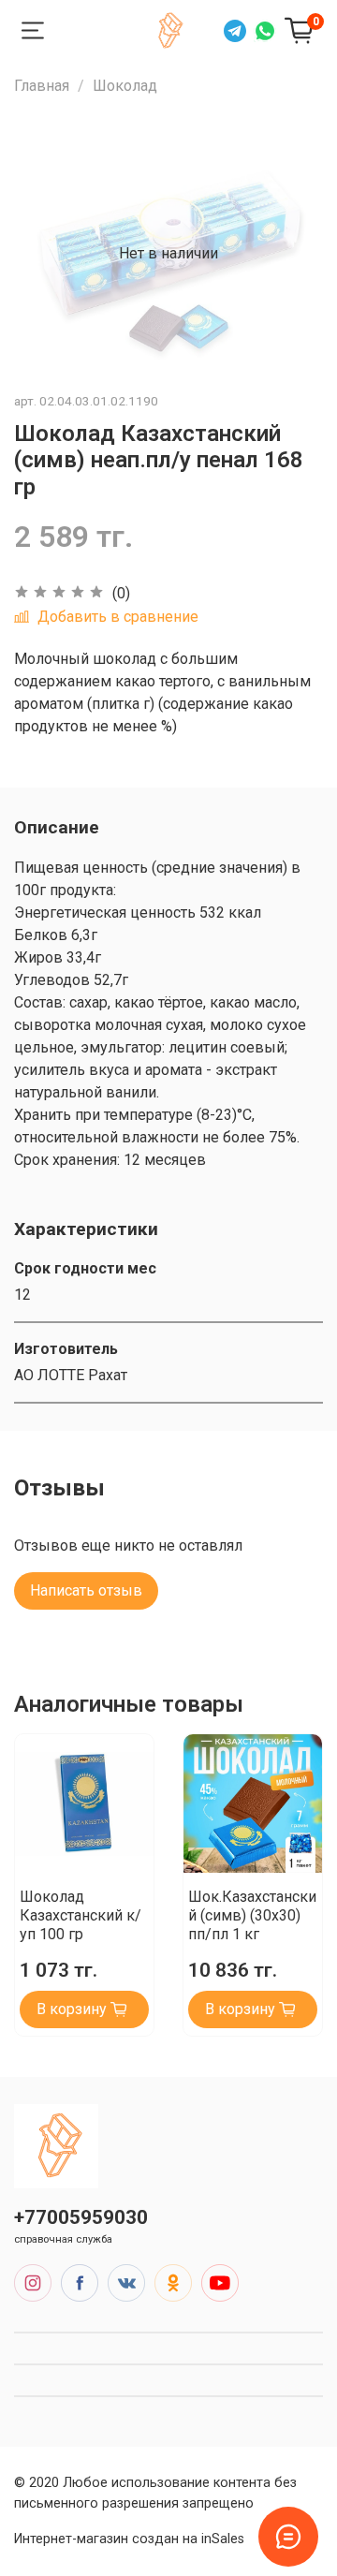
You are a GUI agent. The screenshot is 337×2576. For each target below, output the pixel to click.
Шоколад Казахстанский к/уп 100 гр (81, 1915)
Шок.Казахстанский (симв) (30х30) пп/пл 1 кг (252, 1915)
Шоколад (125, 86)
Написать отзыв (86, 1590)
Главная (42, 86)
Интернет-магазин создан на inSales (129, 2539)
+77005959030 (81, 2217)
